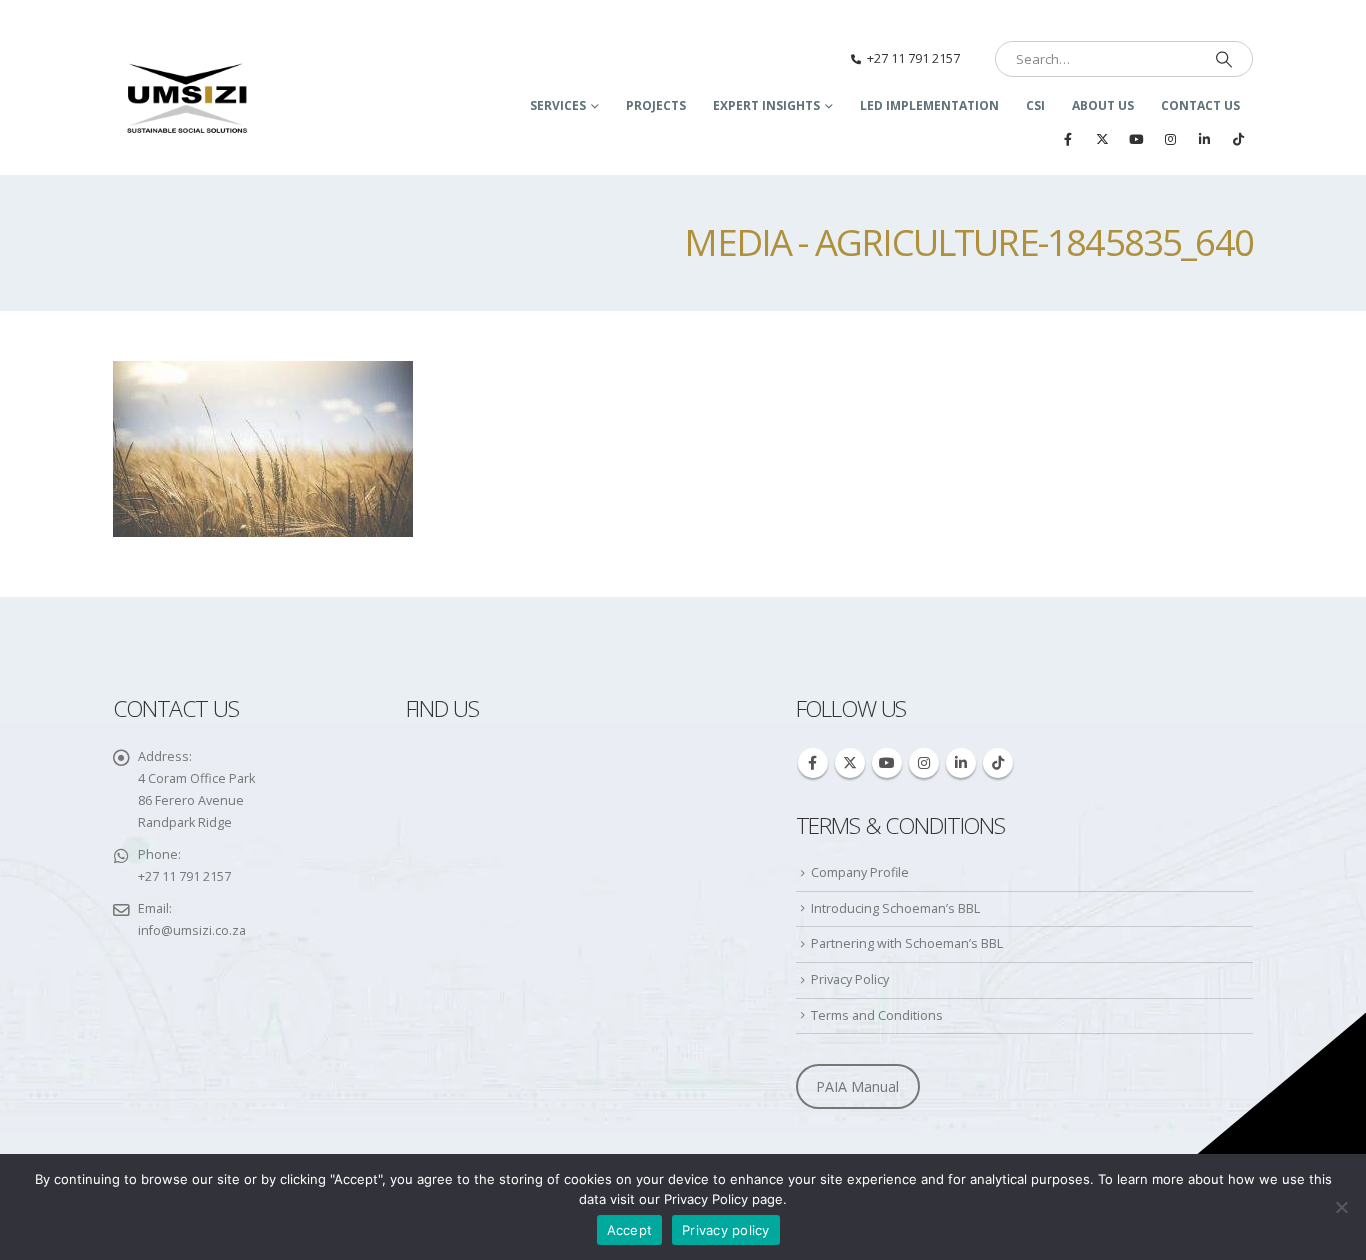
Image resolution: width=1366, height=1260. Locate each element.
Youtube (887, 763)
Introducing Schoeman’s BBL (895, 908)
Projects (656, 105)
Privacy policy (726, 1230)
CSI (1035, 105)
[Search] (1224, 59)
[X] (1102, 139)
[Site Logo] (188, 100)
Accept (630, 1230)
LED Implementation (929, 105)
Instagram (924, 763)
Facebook (813, 763)
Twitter (850, 763)
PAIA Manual (857, 1086)
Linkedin (961, 763)
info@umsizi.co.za (192, 930)
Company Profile (860, 872)
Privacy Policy (850, 979)
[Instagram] (1170, 139)
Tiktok (998, 763)
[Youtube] (1136, 139)
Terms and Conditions (877, 1015)
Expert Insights (766, 105)
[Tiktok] (1238, 139)
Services (558, 105)
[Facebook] (1068, 139)
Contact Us (1200, 105)
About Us (1103, 105)
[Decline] (1341, 1207)
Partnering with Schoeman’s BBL (907, 943)
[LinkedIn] (1204, 139)
